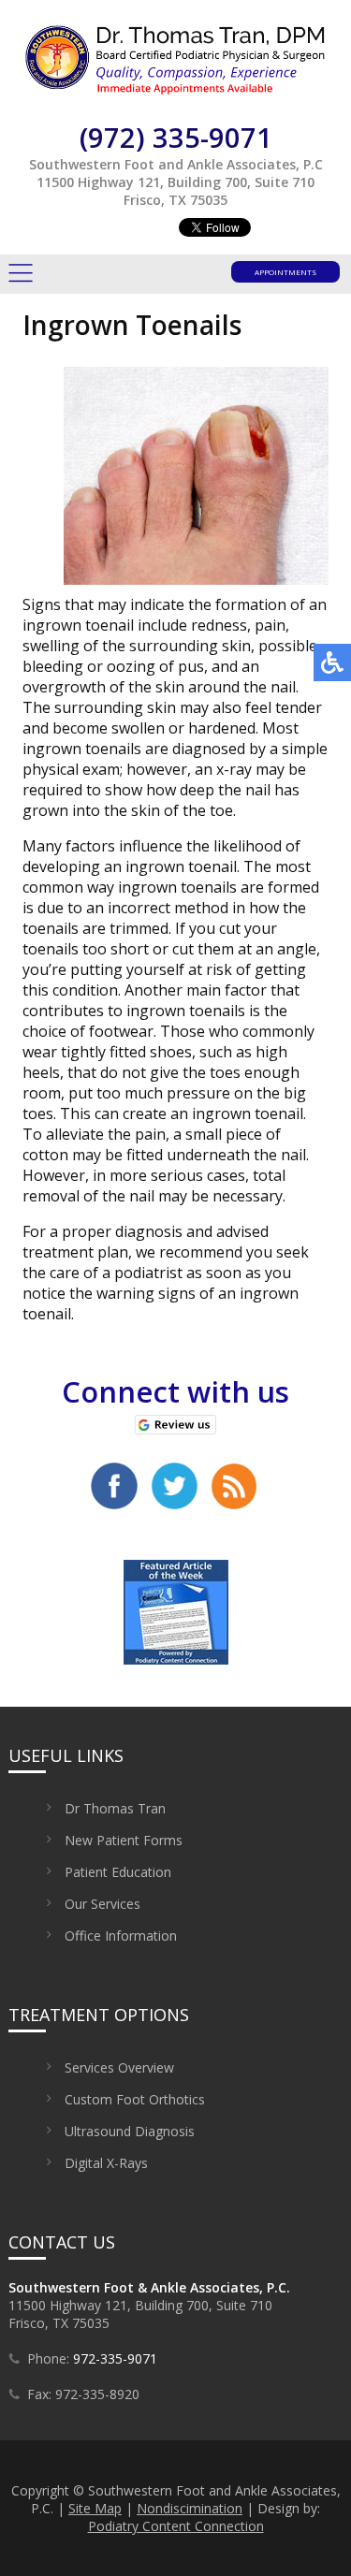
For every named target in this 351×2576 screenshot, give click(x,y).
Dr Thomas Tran (115, 1808)
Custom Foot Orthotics (135, 2099)
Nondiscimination (190, 2508)
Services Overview (119, 2067)
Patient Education (118, 1872)
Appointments (285, 272)
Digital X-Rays (106, 2163)
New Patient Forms (124, 1840)
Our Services (102, 1904)
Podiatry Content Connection (176, 2526)
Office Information (121, 1936)
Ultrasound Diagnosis (130, 2131)
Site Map (95, 2508)
